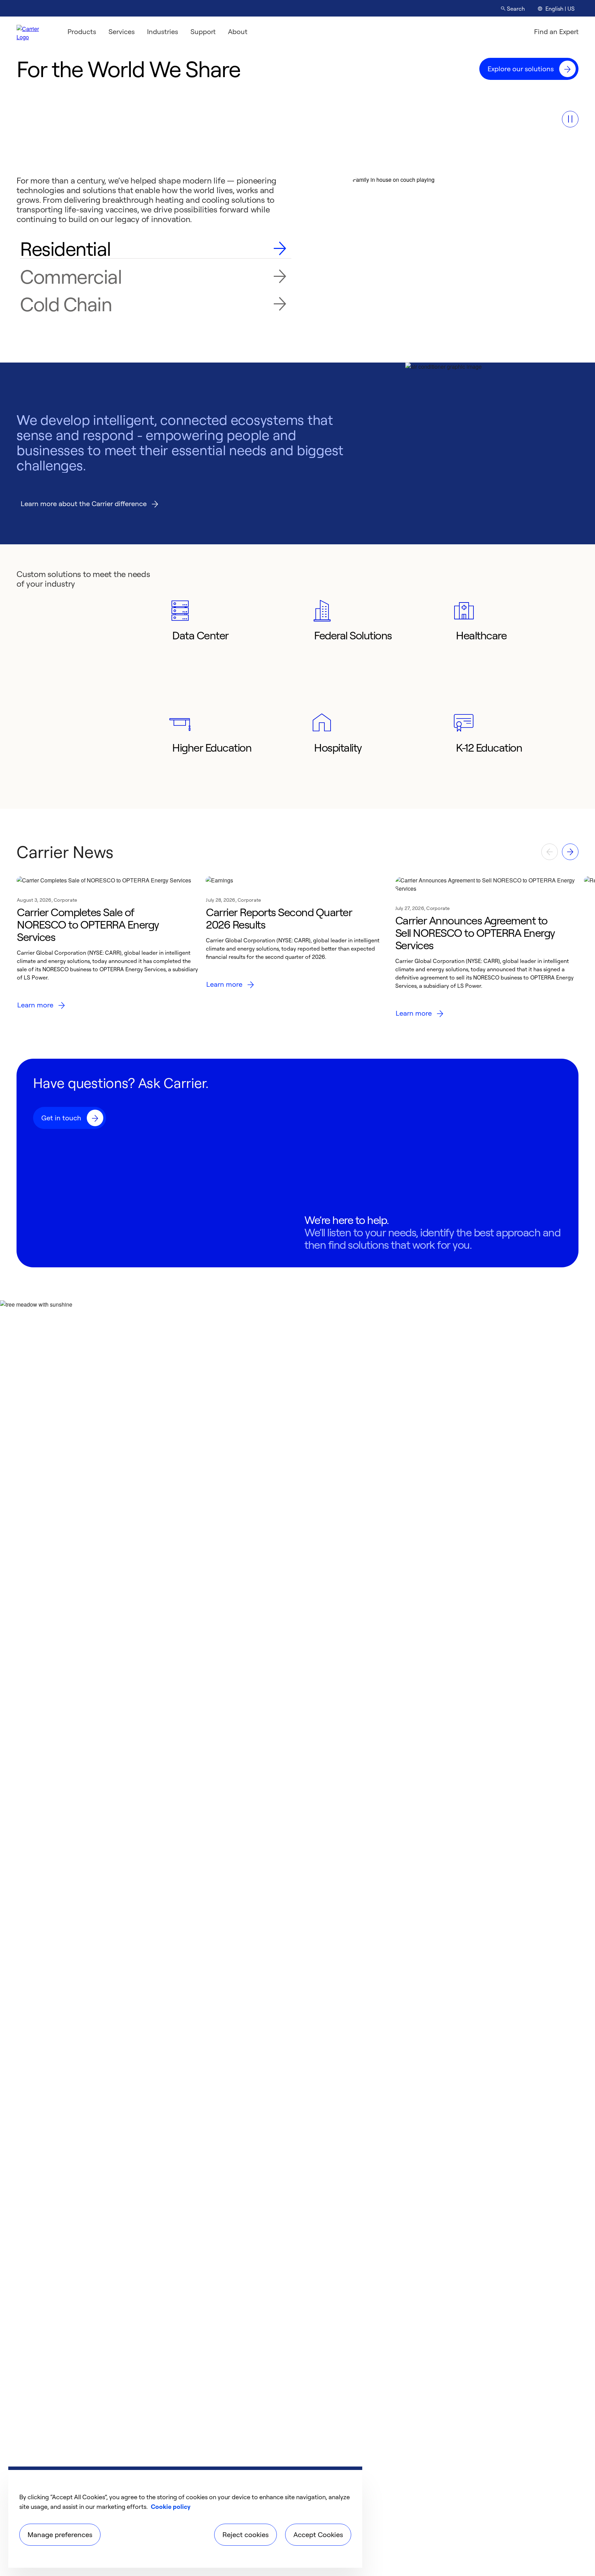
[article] (108, 950)
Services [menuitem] (122, 32)
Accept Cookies (318, 2535)
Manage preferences (60, 2535)
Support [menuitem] (203, 32)
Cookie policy (171, 2506)
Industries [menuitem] (163, 32)
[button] (570, 119)
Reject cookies (246, 2535)
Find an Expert (556, 32)
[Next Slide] (570, 852)
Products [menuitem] (82, 32)
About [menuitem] (238, 32)
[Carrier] (34, 32)
